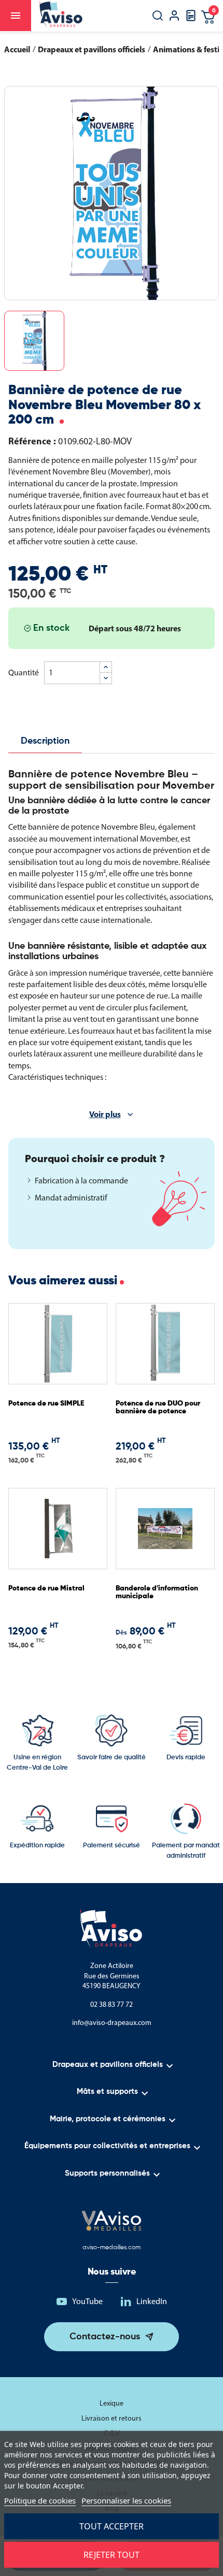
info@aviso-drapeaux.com (112, 2023)
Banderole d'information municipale (157, 1592)
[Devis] (191, 19)
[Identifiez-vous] (174, 17)
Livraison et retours (112, 2418)
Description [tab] (45, 741)
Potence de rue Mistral (46, 1588)
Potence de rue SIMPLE (46, 1403)
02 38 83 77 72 (112, 2005)
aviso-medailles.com (112, 2248)
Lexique (112, 2403)
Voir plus (105, 1114)
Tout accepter (112, 2526)
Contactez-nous (105, 2337)
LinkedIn (152, 2301)
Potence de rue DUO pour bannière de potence (158, 1407)
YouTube (87, 2301)
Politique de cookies (40, 2500)
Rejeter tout (112, 2555)
